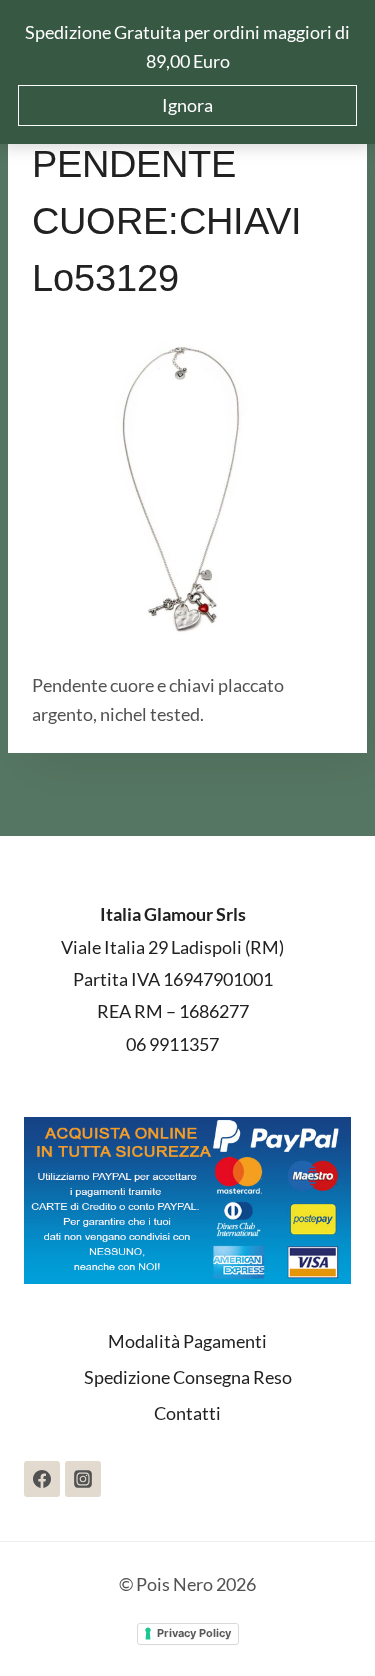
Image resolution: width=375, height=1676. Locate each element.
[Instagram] (83, 1479)
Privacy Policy (194, 1633)
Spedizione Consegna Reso (188, 1377)
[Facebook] (42, 1479)
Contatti (187, 1413)
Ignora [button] (187, 105)
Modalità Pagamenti (187, 1341)
